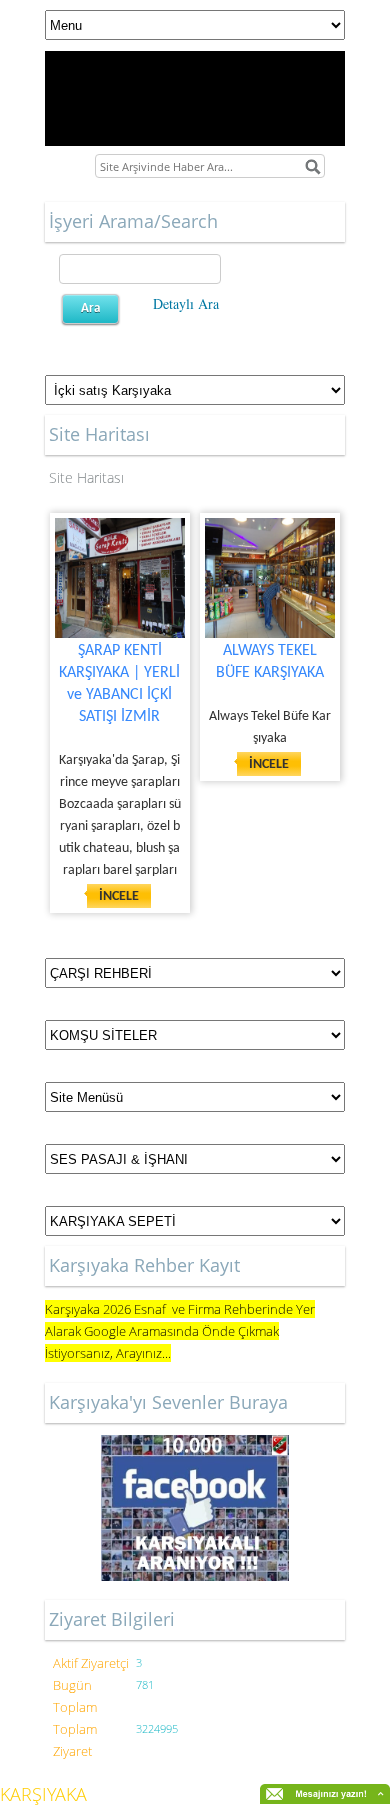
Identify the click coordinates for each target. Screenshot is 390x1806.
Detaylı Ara (186, 303)
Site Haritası (86, 477)
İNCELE (119, 896)
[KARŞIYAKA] (195, 1508)
